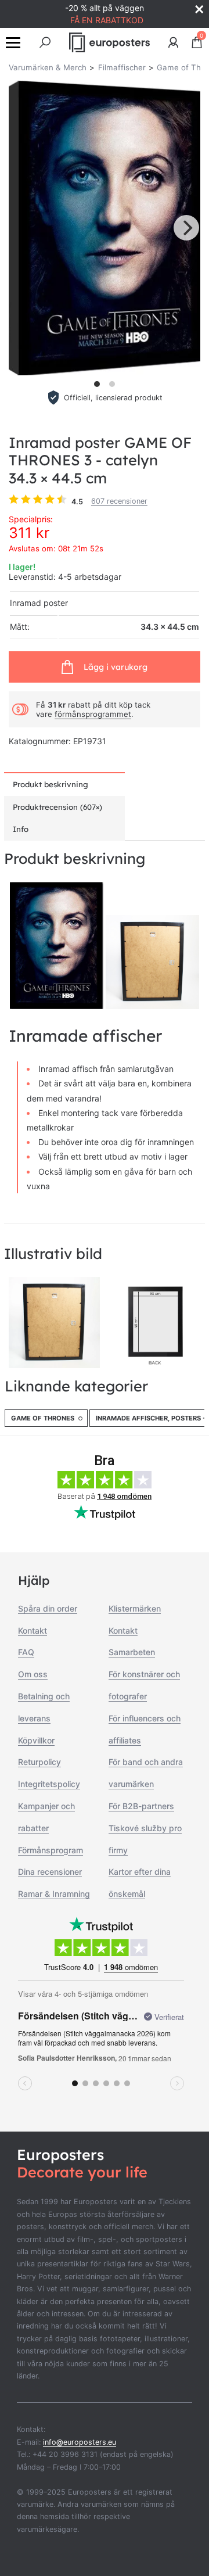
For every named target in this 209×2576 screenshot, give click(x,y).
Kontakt (33, 1630)
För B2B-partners (141, 1806)
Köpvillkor (36, 1740)
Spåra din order (48, 1608)
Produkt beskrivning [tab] (51, 784)
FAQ (26, 1652)
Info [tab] (21, 829)
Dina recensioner (50, 1872)
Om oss (33, 1674)
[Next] (186, 228)
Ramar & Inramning (54, 1894)
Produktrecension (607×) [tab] (57, 807)
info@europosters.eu (80, 2442)
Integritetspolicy (49, 1784)
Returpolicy (39, 1762)
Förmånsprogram (51, 1850)
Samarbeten (132, 1652)
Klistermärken (135, 1608)
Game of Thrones (43, 1418)
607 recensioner (119, 501)
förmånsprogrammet (93, 714)
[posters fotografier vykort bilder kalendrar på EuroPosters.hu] (110, 42)
